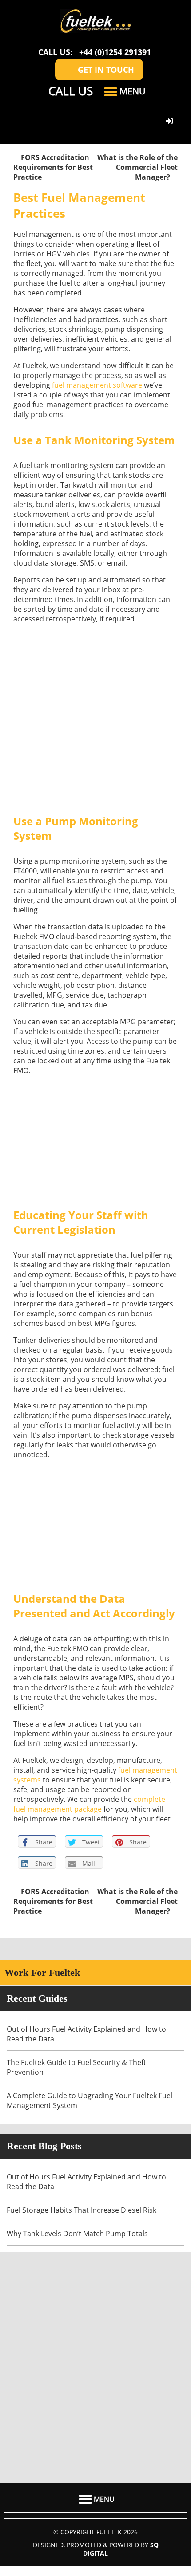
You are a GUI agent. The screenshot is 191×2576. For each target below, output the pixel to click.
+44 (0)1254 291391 (115, 52)
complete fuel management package (89, 1804)
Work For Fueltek (42, 1972)
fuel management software (97, 385)
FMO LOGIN (171, 122)
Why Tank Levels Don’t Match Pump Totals (78, 2234)
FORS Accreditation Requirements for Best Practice (53, 167)
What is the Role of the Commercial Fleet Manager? (137, 167)
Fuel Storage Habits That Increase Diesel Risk (82, 2210)
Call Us (69, 91)
